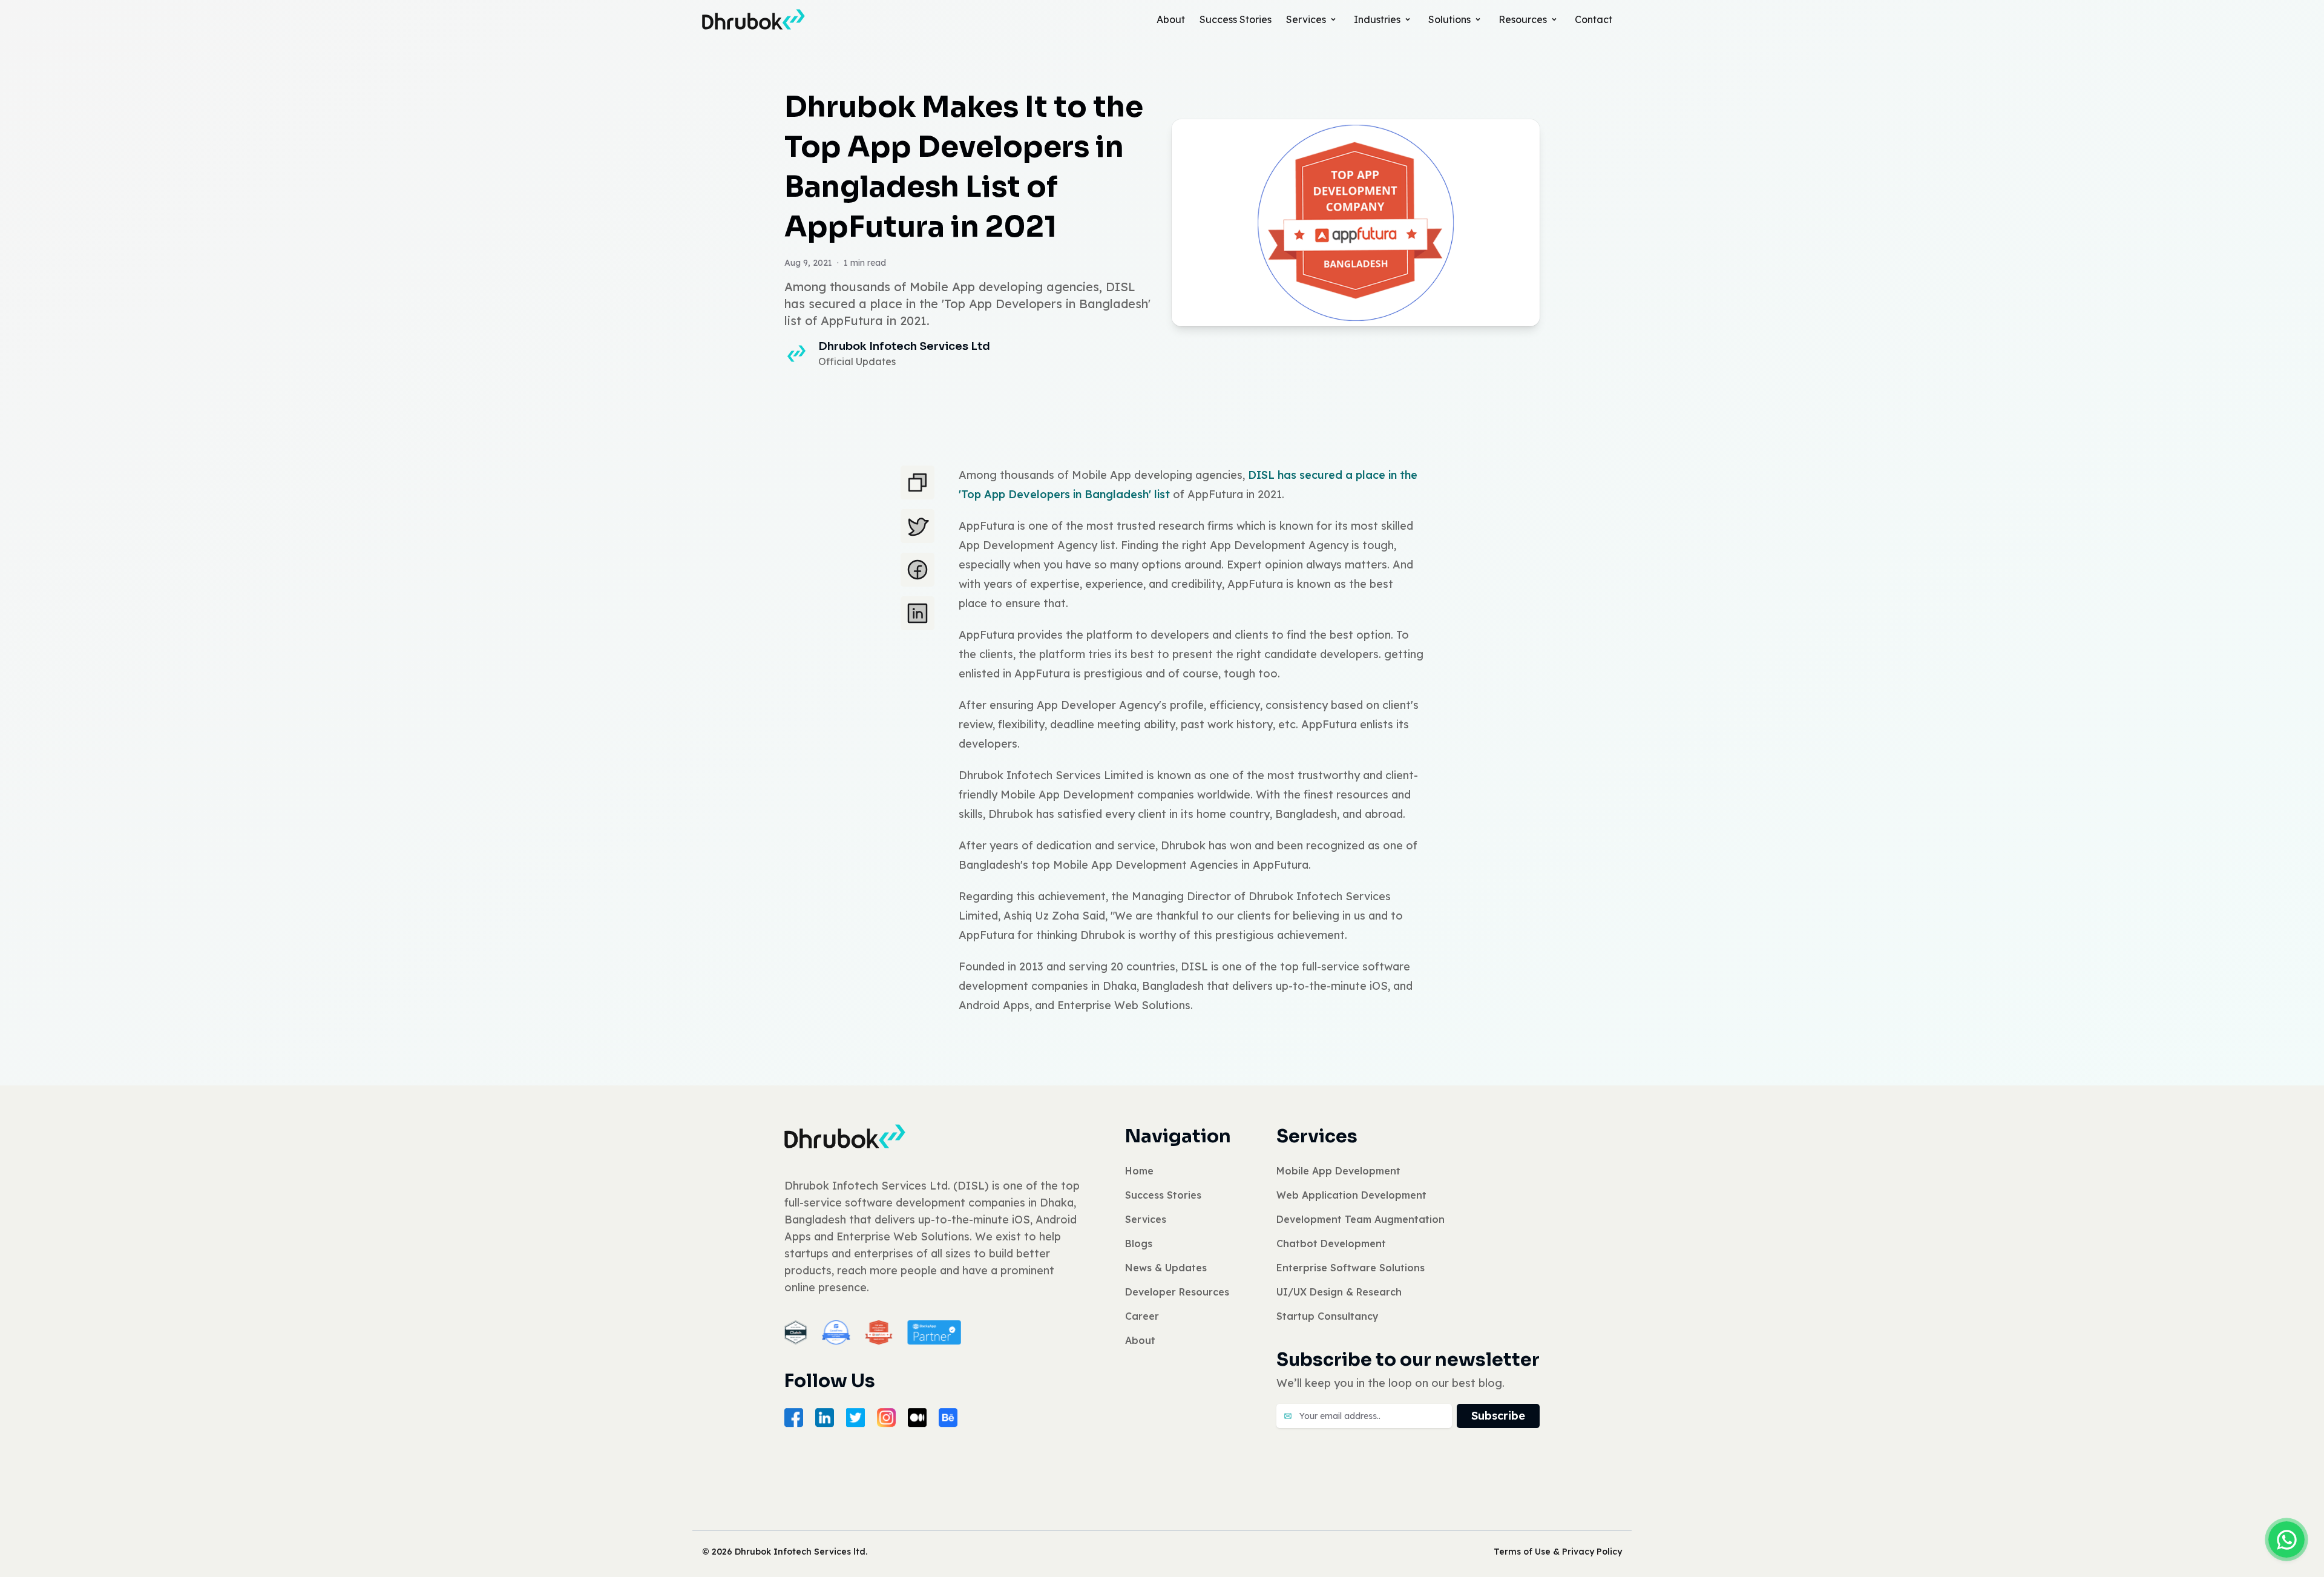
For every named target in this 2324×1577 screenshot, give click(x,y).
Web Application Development (1351, 1195)
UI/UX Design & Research (1339, 1292)
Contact (1594, 19)
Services (1306, 19)
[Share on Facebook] (917, 570)
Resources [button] (1523, 19)
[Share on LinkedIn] (917, 613)
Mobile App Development (1338, 1171)
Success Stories (1236, 19)
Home (1139, 1171)
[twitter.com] (855, 1418)
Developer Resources (1177, 1292)
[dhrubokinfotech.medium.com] (917, 1418)
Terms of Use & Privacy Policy (1558, 1552)
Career (1142, 1316)
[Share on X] (917, 526)
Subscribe (1498, 1416)
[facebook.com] (794, 1418)
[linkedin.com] (825, 1418)
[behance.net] (948, 1418)
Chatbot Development (1331, 1243)
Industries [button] (1377, 19)
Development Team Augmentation (1361, 1219)
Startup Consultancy (1328, 1316)
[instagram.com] (886, 1418)
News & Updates (1166, 1268)
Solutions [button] (1449, 19)
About (1171, 19)
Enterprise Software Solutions (1351, 1268)
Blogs (1139, 1243)
